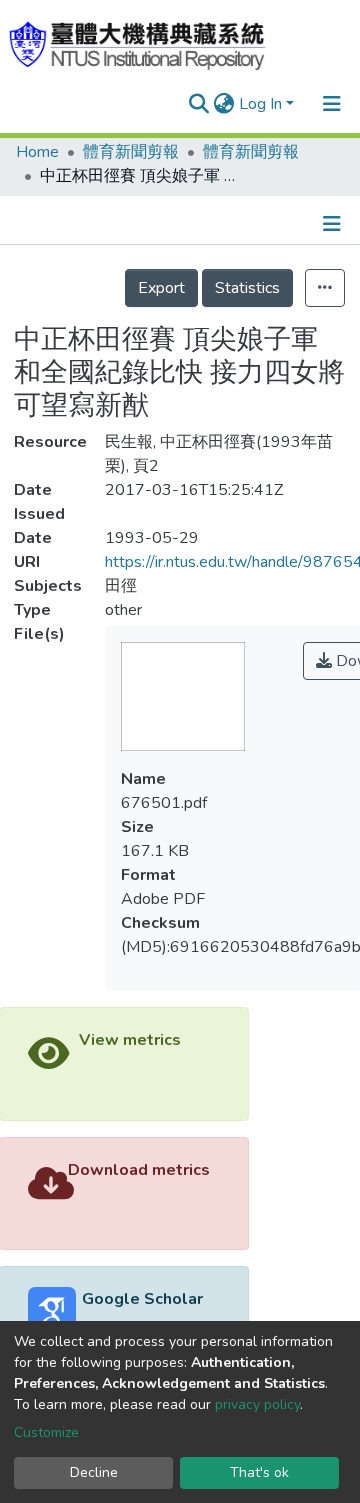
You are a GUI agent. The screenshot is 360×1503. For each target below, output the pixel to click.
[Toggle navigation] (332, 104)
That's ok (259, 1472)
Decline (94, 1472)
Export (161, 288)
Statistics (247, 288)
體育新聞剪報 (131, 152)
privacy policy (257, 1404)
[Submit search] (199, 104)
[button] (224, 104)
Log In (260, 104)
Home (37, 152)
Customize (46, 1432)
